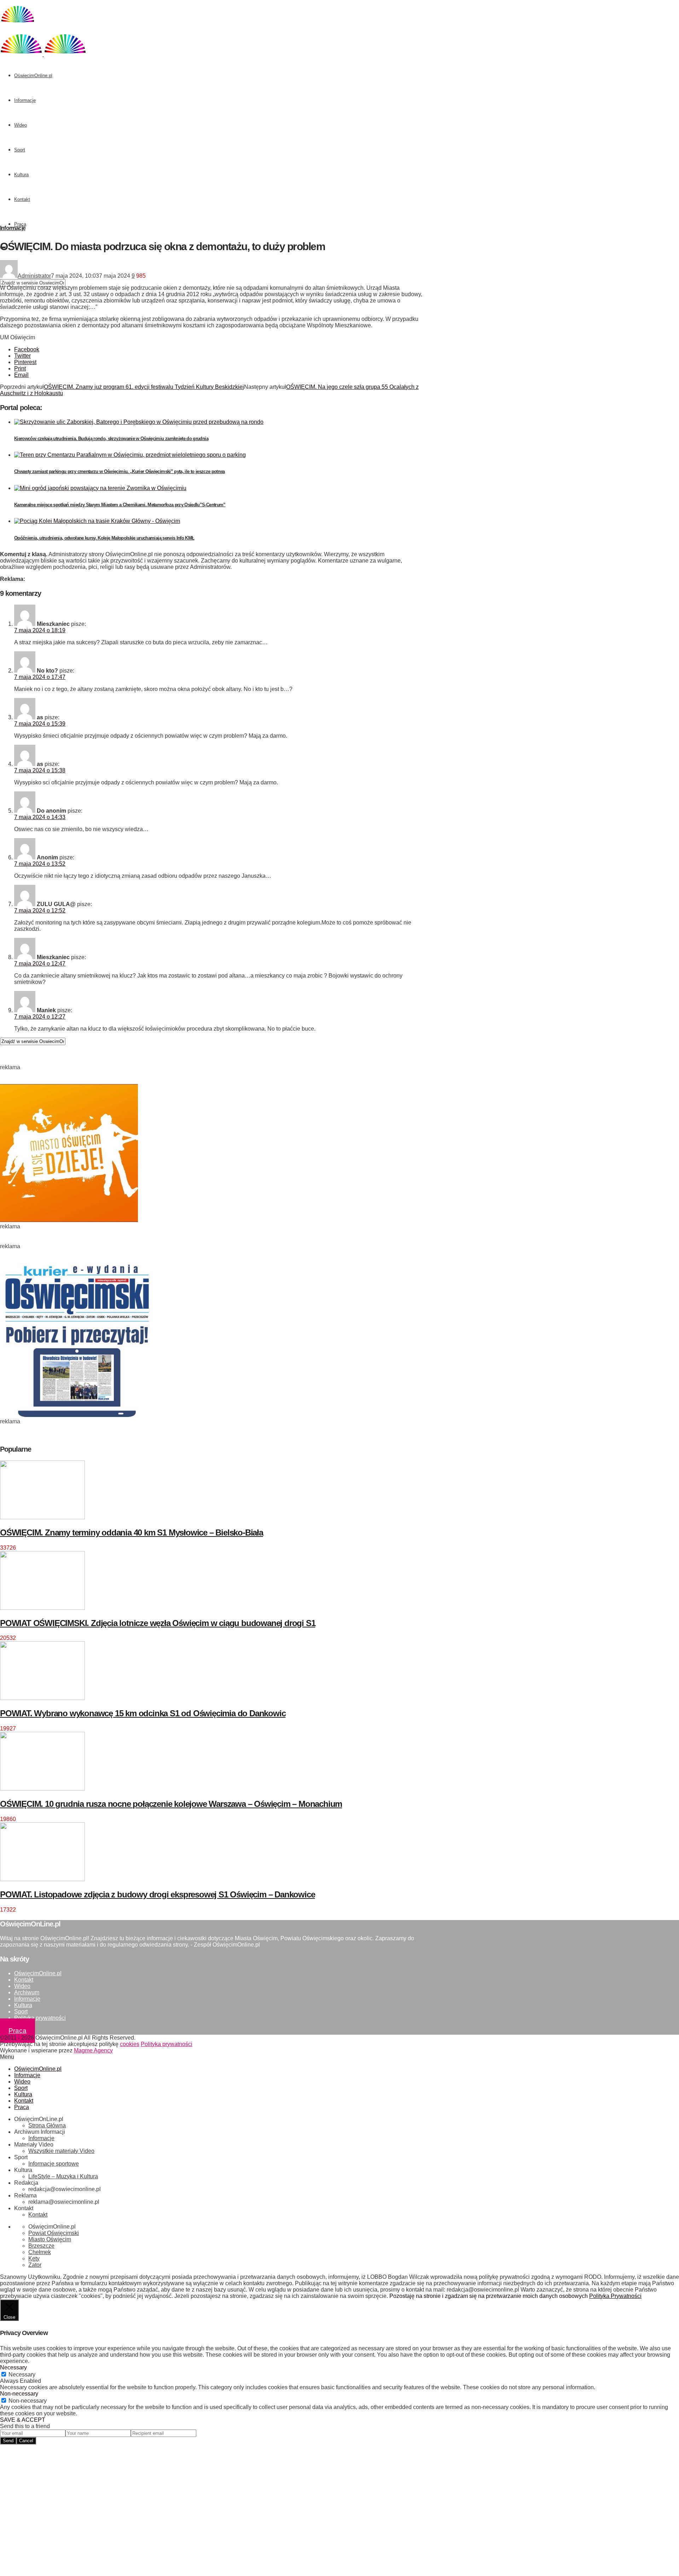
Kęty (34, 2258)
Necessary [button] (13, 2367)
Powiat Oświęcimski (54, 2233)
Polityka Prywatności (615, 2296)
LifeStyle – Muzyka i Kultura (63, 2176)
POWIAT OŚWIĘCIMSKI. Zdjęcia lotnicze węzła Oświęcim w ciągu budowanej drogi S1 (158, 1623)
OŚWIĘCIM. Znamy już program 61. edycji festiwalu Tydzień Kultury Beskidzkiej (144, 387)
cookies (130, 2044)
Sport (20, 150)
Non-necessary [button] (19, 2394)
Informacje (25, 100)
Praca (20, 224)
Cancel (26, 2441)
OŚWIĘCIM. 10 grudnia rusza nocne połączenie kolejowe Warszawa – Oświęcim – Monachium (171, 1804)
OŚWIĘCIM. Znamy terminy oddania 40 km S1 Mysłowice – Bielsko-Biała (132, 1532)
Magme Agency (93, 2050)
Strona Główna (47, 2125)
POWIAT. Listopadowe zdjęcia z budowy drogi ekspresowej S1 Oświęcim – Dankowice (157, 1894)
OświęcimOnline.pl (33, 76)
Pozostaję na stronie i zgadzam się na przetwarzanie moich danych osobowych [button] (489, 2296)
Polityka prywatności (40, 2018)
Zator (35, 2265)
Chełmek (40, 2252)
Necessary (22, 2375)
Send (8, 2441)
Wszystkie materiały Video (61, 2151)
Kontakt (22, 199)
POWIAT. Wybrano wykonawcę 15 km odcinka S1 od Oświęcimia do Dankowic (143, 1713)
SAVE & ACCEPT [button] (23, 2420)
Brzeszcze (41, 2246)
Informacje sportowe (54, 2164)
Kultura (21, 175)
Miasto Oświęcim (50, 2239)
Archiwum (27, 1992)
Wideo (21, 125)
